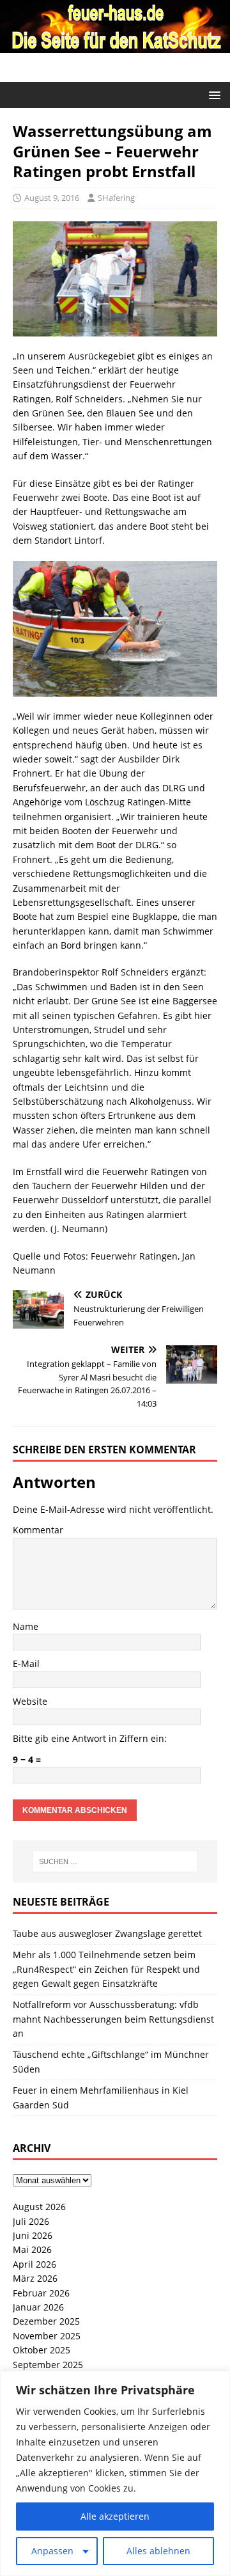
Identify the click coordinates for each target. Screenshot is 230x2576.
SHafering (116, 198)
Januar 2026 (38, 2307)
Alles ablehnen (158, 2551)
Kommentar (38, 1530)
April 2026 (34, 2264)
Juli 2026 (31, 2221)
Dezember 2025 (46, 2321)
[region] (115, 2473)
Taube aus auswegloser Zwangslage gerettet (107, 1933)
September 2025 (48, 2365)
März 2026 (35, 2278)
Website (30, 1701)
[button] (212, 94)
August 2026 (39, 2207)
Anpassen (52, 2551)
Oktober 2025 (42, 2350)
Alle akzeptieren (115, 2516)
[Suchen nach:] (115, 1861)
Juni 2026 (33, 2235)
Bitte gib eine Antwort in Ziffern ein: (90, 1738)
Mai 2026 (32, 2249)
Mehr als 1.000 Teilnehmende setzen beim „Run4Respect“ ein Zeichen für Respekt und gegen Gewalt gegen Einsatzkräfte (106, 1969)
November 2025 (47, 2336)
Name (26, 1626)
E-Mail (26, 1663)
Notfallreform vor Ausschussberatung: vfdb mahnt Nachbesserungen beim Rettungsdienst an (113, 2019)
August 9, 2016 (52, 198)
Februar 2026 (41, 2293)
